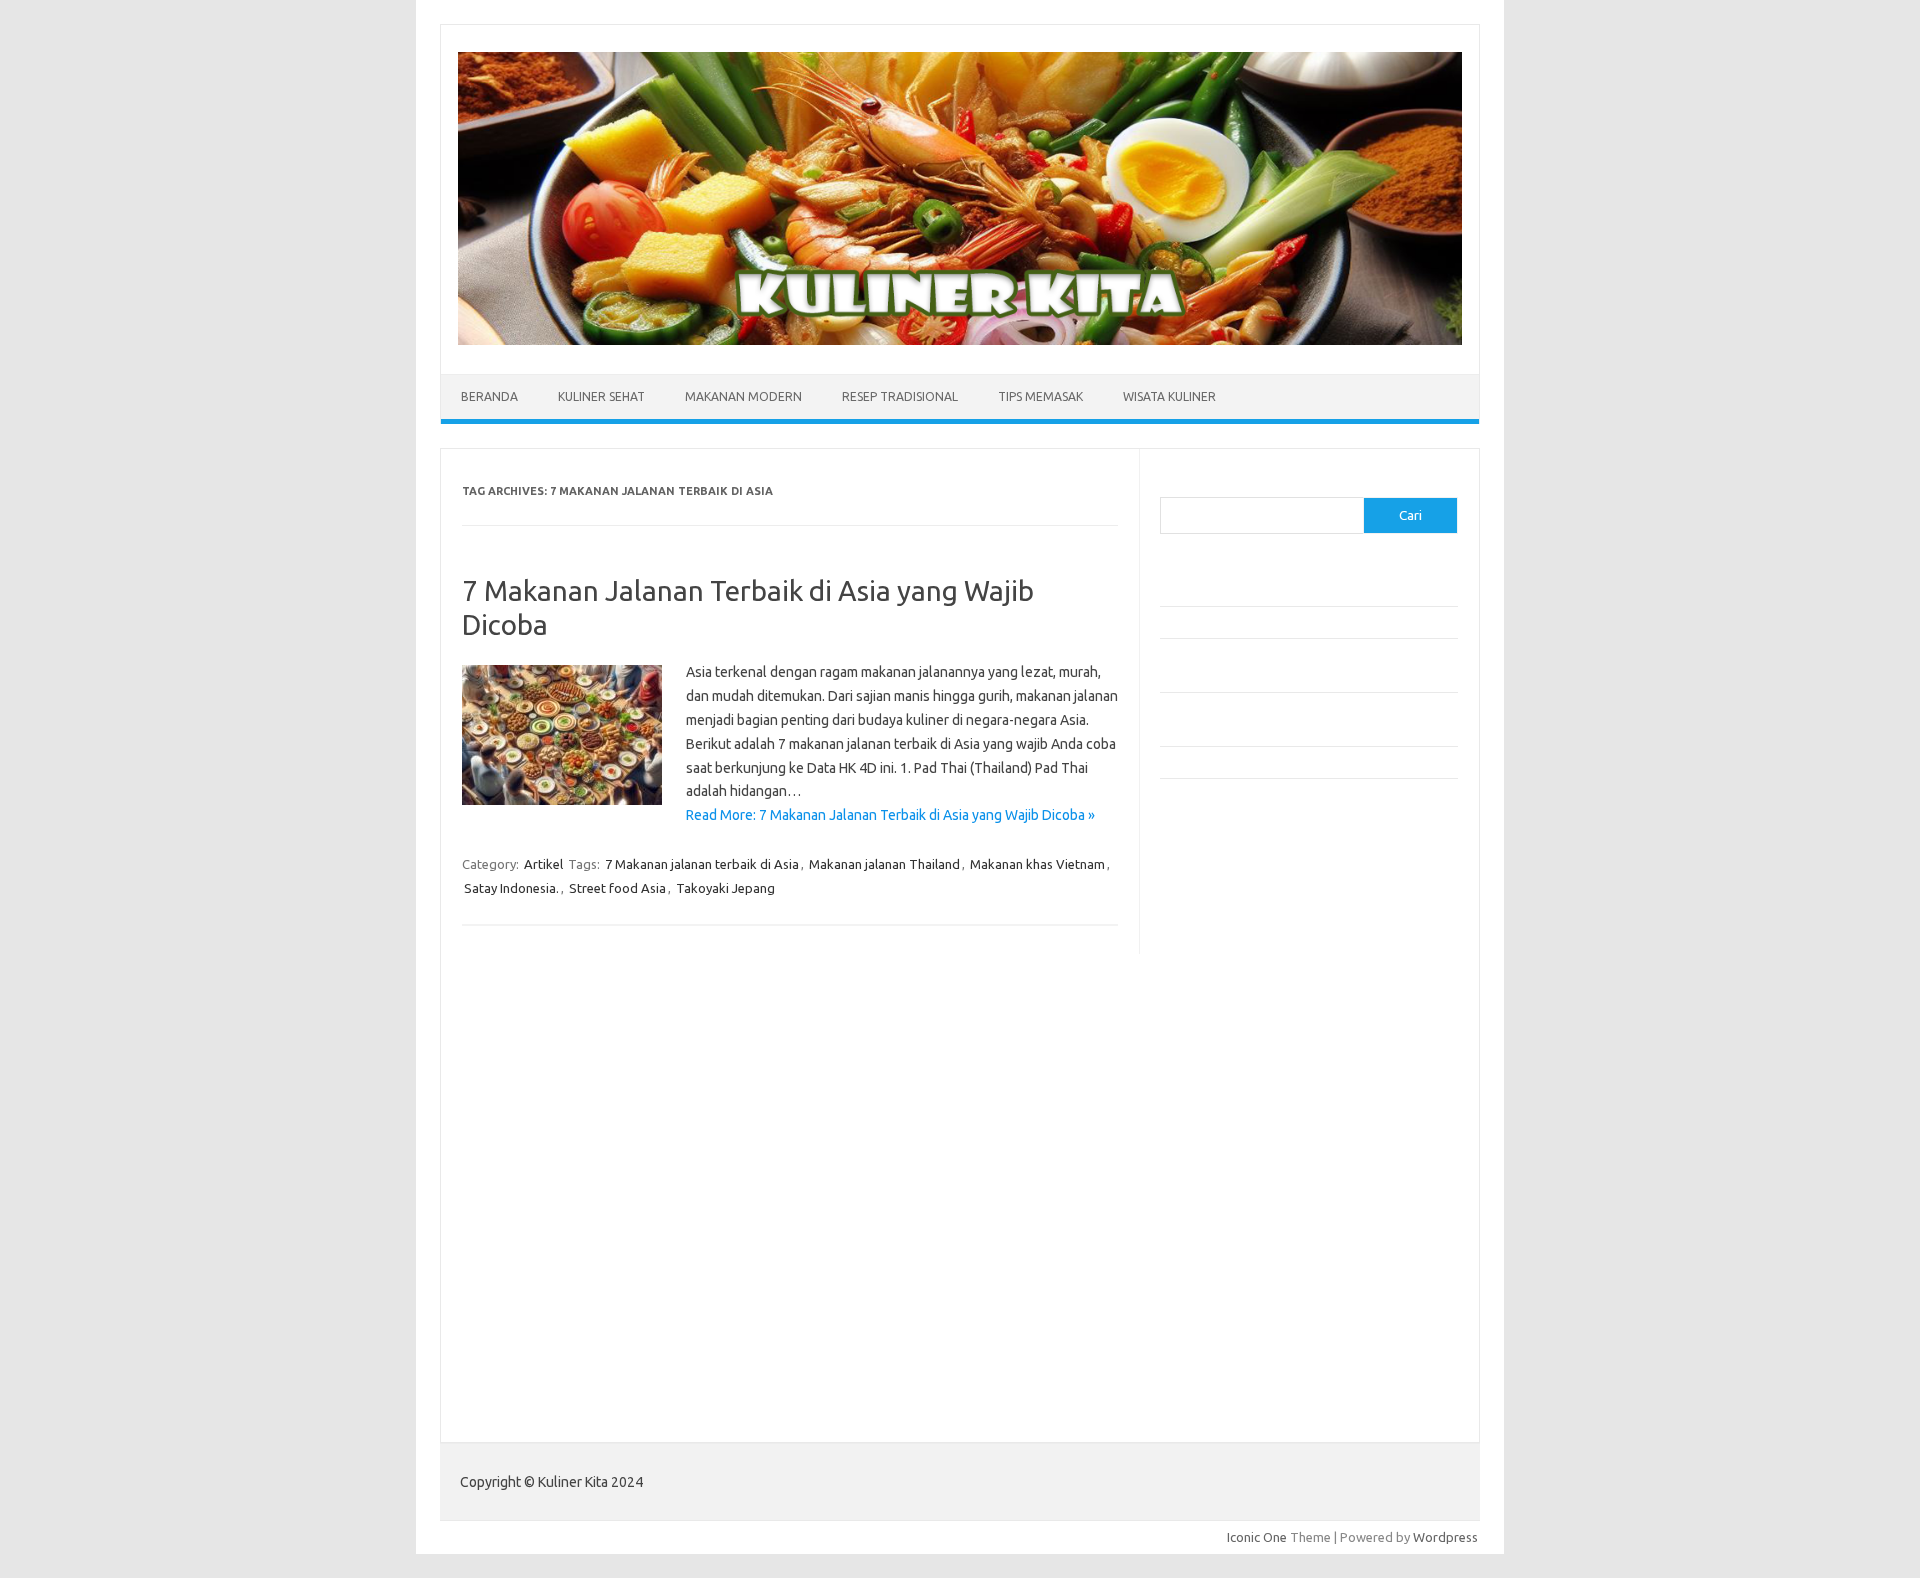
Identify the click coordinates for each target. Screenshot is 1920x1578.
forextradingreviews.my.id (1249, 1111)
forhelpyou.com (1217, 1187)
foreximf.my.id (1213, 1072)
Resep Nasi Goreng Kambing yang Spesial (1279, 762)
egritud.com (1206, 1168)
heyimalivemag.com (1229, 1226)
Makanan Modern (743, 396)
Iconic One (1257, 1537)
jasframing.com (1215, 1053)
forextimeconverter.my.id (1246, 1149)
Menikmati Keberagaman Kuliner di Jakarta (1283, 590)
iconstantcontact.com (1233, 1015)
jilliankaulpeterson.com (1238, 1303)
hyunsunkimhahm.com (1235, 1245)
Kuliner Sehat (601, 396)
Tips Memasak (1040, 396)
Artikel (543, 864)
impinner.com (1209, 1034)
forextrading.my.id (1225, 1130)
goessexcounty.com (1230, 938)
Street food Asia (617, 888)
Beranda (489, 396)
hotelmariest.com (1222, 976)
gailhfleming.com (1221, 1207)
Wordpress (1445, 1537)
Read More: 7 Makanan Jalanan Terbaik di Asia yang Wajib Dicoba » (890, 815)
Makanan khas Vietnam (1037, 864)
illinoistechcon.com (1226, 1283)
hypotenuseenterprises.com (1255, 995)
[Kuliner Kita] (960, 340)
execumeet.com (1218, 880)
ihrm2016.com (1213, 1264)
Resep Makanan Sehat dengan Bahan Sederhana (1298, 622)
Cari (1171, 485)
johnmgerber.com (1222, 1341)
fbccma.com (1205, 899)
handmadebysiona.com (1239, 957)
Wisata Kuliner (1169, 396)
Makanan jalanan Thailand (884, 864)
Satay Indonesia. (511, 888)
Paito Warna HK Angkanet (1236, 1388)
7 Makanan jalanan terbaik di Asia (702, 864)
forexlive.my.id (1214, 1091)
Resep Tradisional (900, 396)
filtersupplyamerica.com (1242, 919)
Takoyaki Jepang (725, 888)
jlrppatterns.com (1219, 1322)
